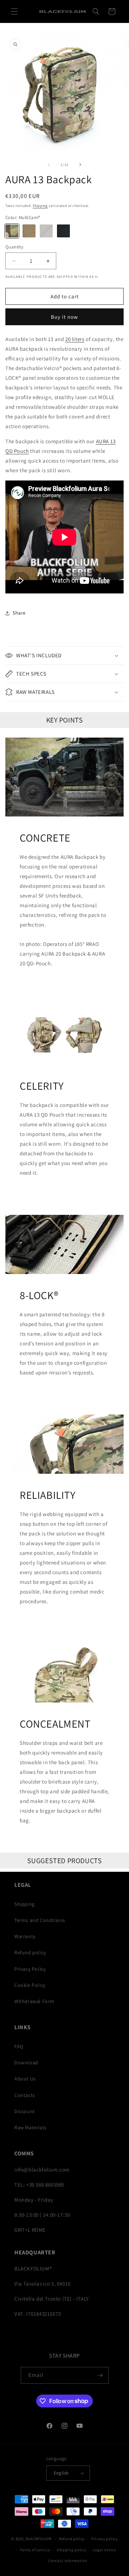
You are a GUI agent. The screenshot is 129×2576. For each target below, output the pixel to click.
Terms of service (35, 2550)
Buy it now (64, 317)
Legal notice (104, 2550)
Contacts (25, 2095)
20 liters (75, 339)
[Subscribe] (100, 2375)
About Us (25, 2079)
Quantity (14, 247)
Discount (25, 2111)
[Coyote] (29, 231)
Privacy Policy (30, 1969)
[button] (14, 11)
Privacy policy (105, 2539)
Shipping (40, 206)
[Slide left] (49, 165)
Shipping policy (71, 2550)
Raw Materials (30, 2127)
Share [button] (19, 613)
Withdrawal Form (34, 2001)
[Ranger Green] (46, 231)
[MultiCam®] (12, 231)
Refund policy (30, 1952)
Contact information (68, 2561)
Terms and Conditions (40, 1920)
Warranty (25, 1936)
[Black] (63, 231)
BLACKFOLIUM (39, 2539)
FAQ (19, 2046)
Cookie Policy (30, 1985)
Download (26, 2063)
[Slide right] (80, 165)
